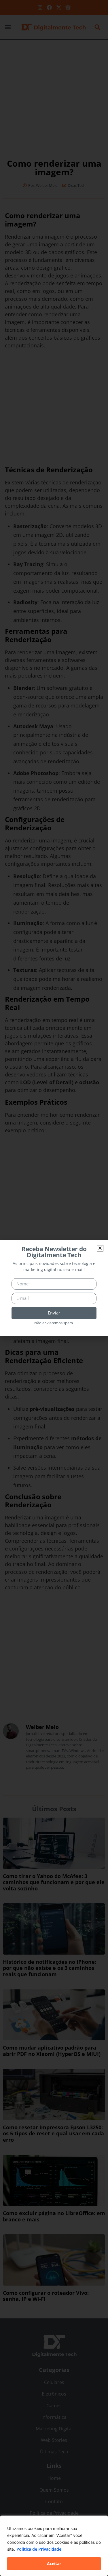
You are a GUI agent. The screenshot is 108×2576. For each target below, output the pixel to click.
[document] (54, 1288)
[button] (100, 1248)
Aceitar (54, 2563)
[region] (54, 2546)
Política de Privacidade (39, 2549)
